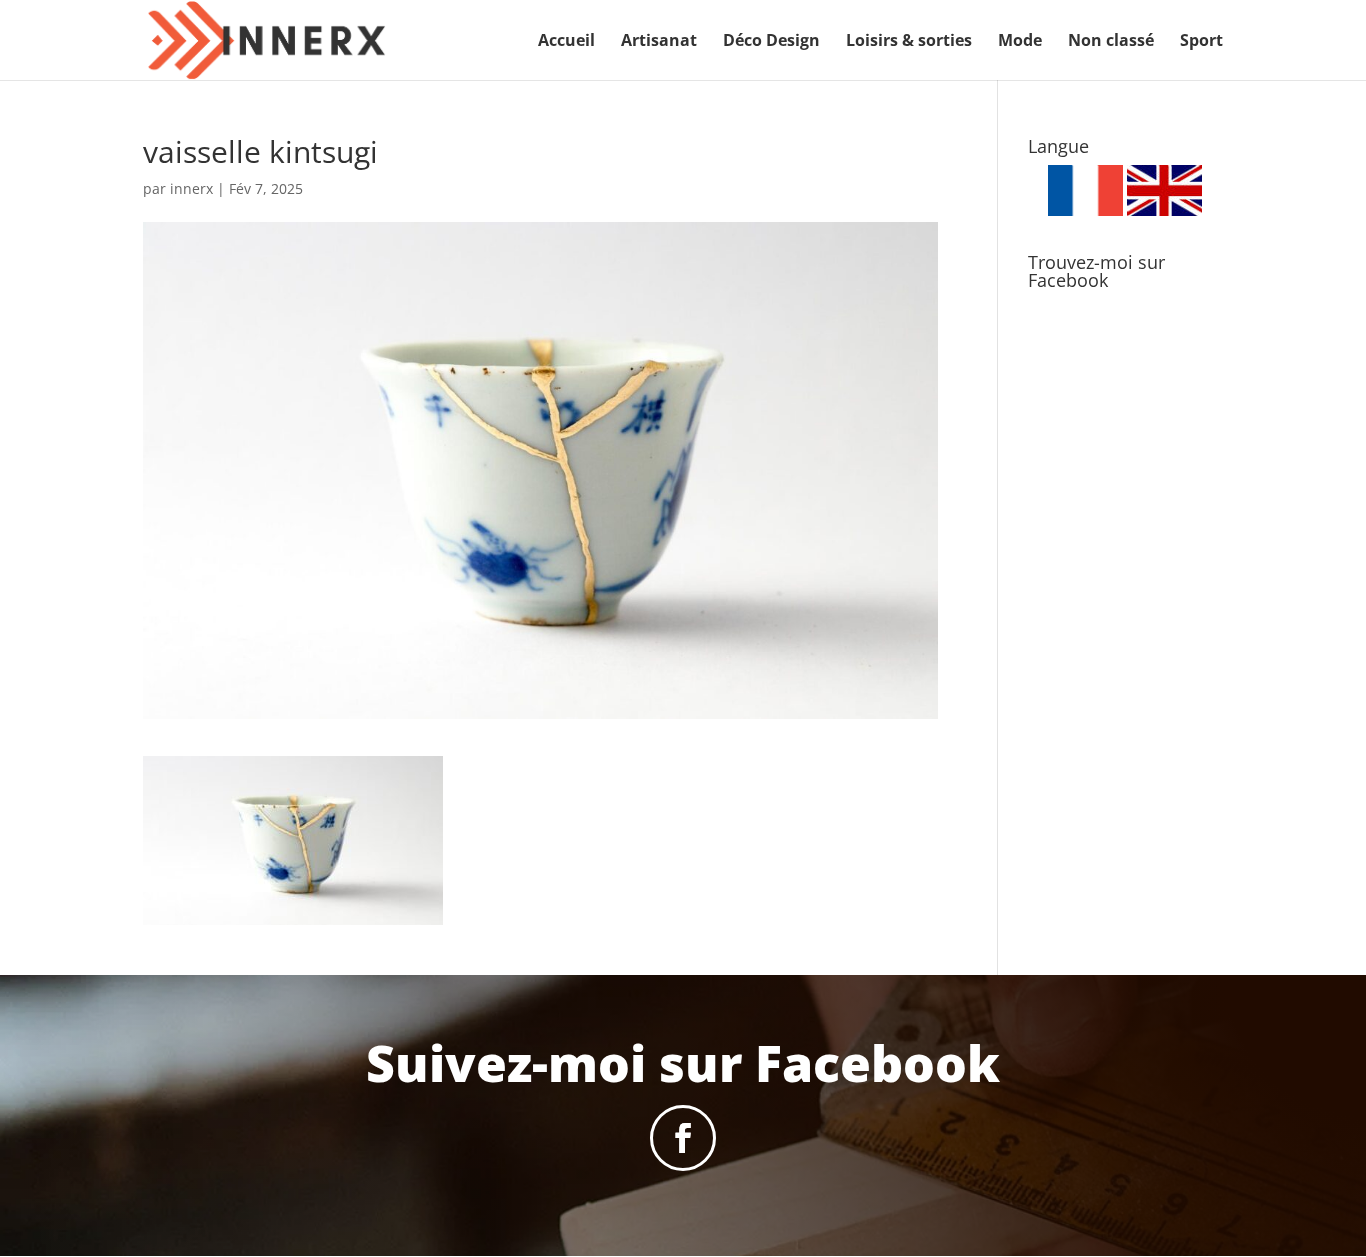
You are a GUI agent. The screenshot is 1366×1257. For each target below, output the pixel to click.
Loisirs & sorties (909, 42)
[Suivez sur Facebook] (683, 1138)
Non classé (1111, 42)
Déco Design (771, 42)
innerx (191, 188)
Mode (1020, 42)
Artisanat (659, 42)
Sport (1201, 42)
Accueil (566, 42)
